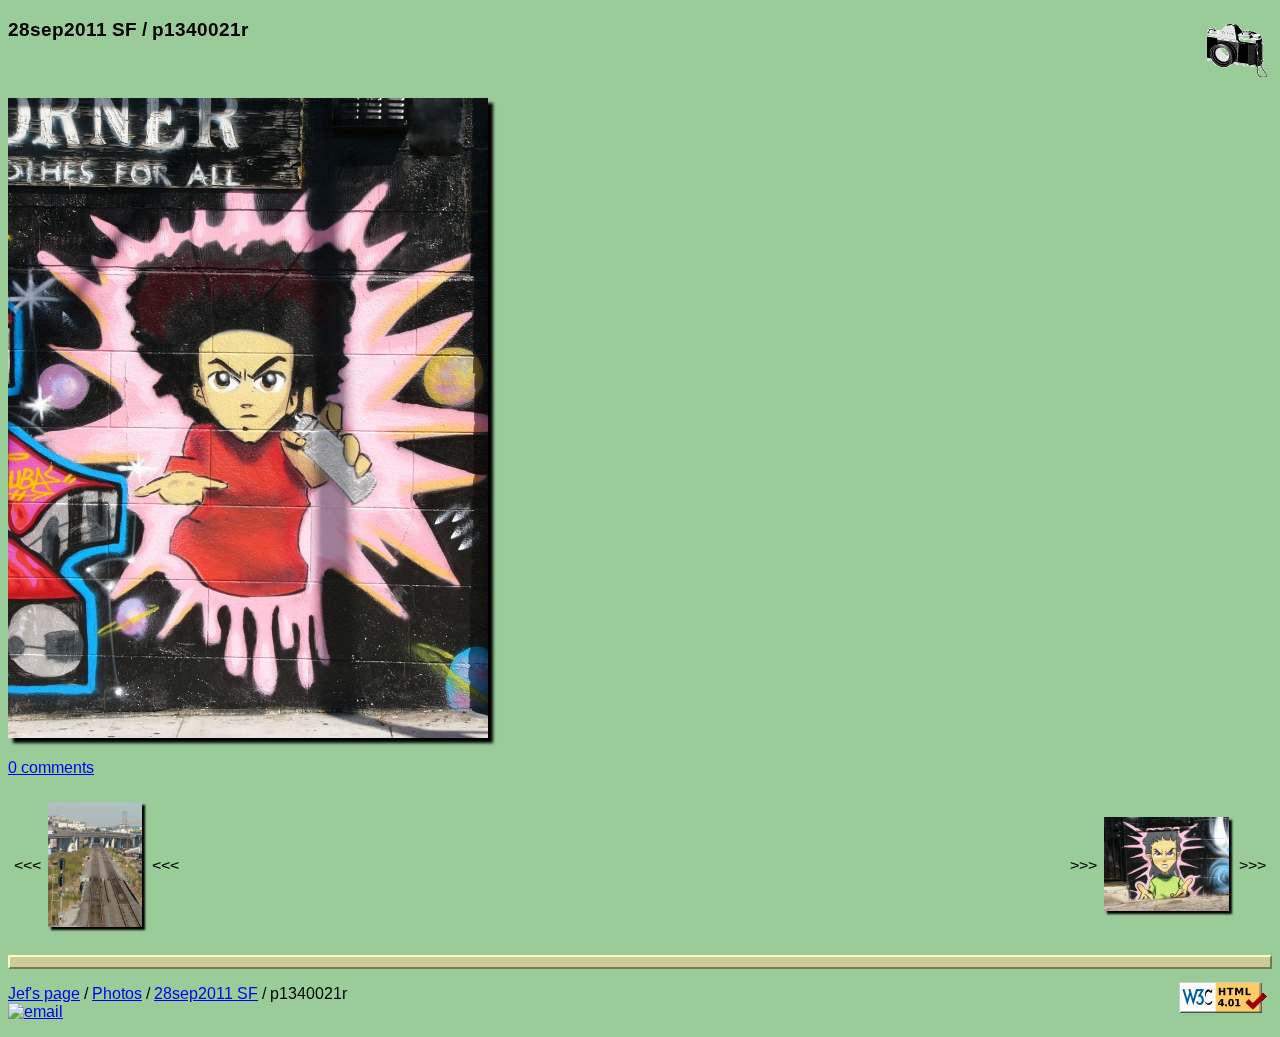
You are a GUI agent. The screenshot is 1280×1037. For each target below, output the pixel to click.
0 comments (51, 767)
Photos (117, 993)
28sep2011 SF (206, 993)
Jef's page (44, 993)
